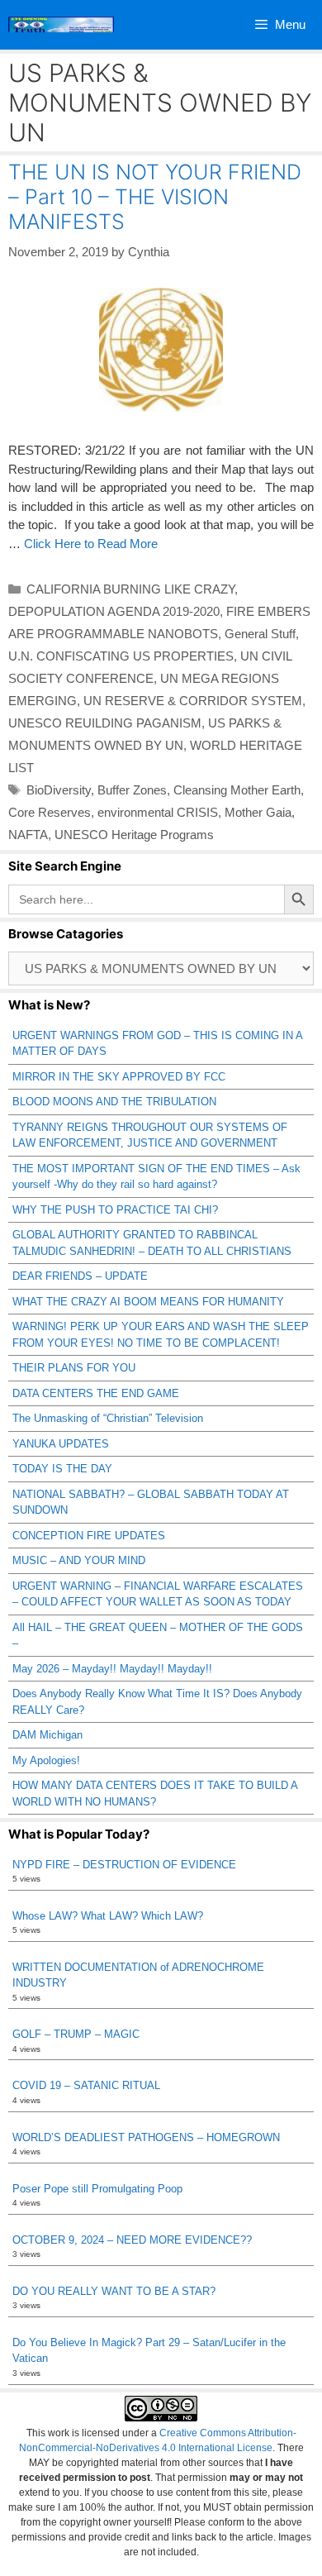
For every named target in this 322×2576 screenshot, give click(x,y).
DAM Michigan (47, 1735)
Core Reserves (50, 812)
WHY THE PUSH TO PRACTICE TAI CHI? (115, 1210)
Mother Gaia (258, 812)
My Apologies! (46, 1760)
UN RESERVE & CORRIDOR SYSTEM (193, 701)
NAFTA (28, 835)
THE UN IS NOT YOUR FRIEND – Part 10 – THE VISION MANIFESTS (155, 197)
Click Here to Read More (91, 544)
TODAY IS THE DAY (62, 1469)
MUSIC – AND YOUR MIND (79, 1560)
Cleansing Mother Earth (237, 790)
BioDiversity (59, 790)
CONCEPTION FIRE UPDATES (89, 1536)
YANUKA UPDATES (61, 1444)
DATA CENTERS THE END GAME (96, 1393)
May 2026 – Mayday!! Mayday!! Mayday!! (112, 1669)
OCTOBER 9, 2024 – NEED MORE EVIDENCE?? (132, 2240)
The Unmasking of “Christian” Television (108, 1418)
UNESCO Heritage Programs (134, 835)
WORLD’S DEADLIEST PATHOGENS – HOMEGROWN (146, 2137)
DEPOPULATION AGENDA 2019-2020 (114, 611)
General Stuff (260, 634)
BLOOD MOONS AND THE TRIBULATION (114, 1102)
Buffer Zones (132, 790)
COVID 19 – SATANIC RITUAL (86, 2085)
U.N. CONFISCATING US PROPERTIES (121, 656)
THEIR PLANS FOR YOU (74, 1368)
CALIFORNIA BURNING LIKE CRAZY (130, 589)
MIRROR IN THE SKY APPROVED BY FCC (119, 1077)
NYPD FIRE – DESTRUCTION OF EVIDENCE (124, 1865)
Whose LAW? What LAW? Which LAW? (108, 1916)
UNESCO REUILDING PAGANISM (105, 723)
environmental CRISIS (158, 812)
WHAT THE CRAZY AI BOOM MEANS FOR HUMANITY (148, 1302)
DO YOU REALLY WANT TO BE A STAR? (114, 2291)
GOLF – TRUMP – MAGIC (76, 2034)
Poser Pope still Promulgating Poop (97, 2189)
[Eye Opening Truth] (61, 25)
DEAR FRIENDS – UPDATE (80, 1276)
